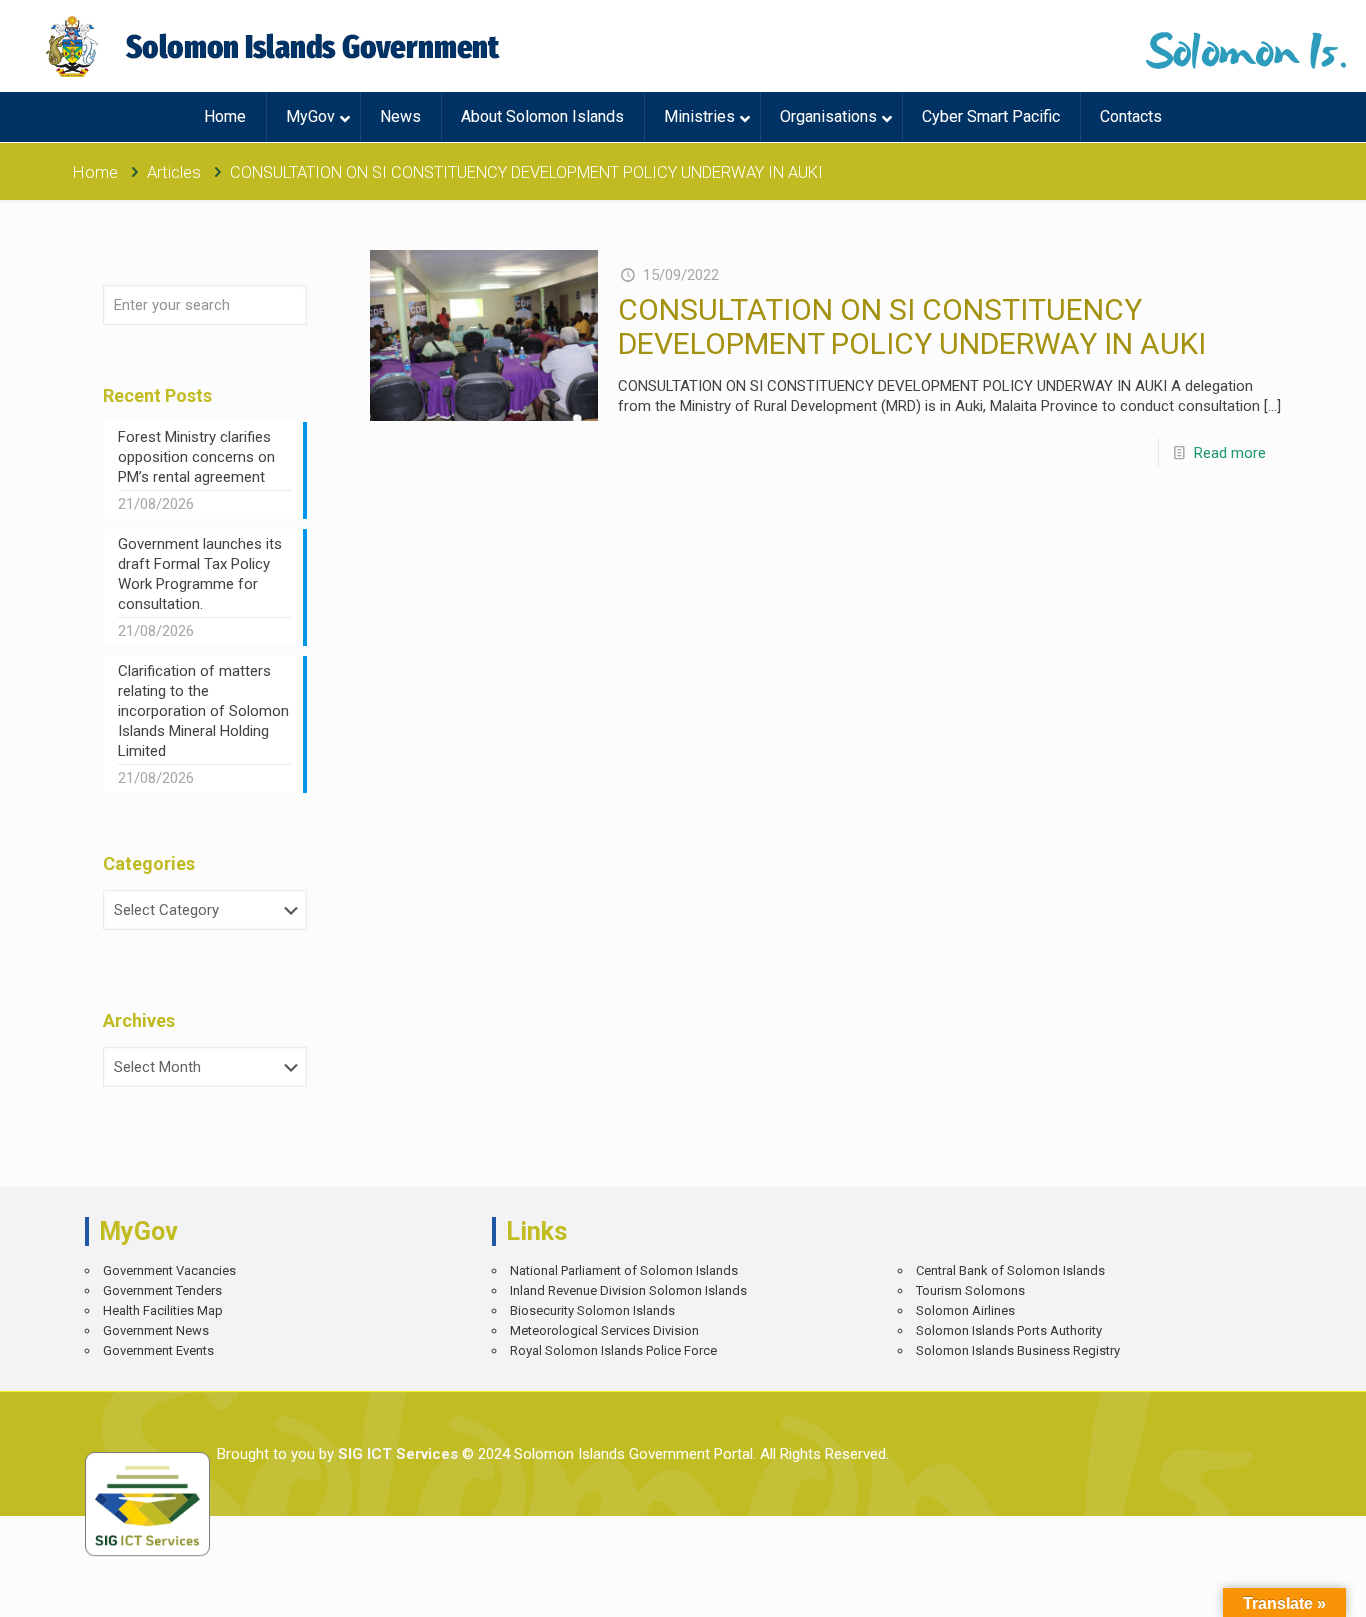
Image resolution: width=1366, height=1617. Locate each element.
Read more (1230, 453)
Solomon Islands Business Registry (1018, 1350)
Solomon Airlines (965, 1310)
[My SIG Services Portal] (275, 46)
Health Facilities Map (163, 1310)
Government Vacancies (169, 1270)
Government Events (158, 1350)
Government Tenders (162, 1290)
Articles (174, 172)
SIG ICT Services (396, 1454)
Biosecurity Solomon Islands (592, 1310)
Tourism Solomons (970, 1290)
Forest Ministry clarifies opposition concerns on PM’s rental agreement (196, 457)
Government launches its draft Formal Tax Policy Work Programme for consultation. (200, 574)
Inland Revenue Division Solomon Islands (628, 1290)
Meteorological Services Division (604, 1330)
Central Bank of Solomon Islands (1010, 1270)
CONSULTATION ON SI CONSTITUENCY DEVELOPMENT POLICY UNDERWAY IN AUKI (912, 326)
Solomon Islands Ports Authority (1009, 1330)
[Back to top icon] (1280, 1587)
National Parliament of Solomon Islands (624, 1270)
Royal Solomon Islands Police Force (613, 1350)
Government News (156, 1330)
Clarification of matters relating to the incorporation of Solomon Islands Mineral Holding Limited (203, 711)
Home (95, 172)
